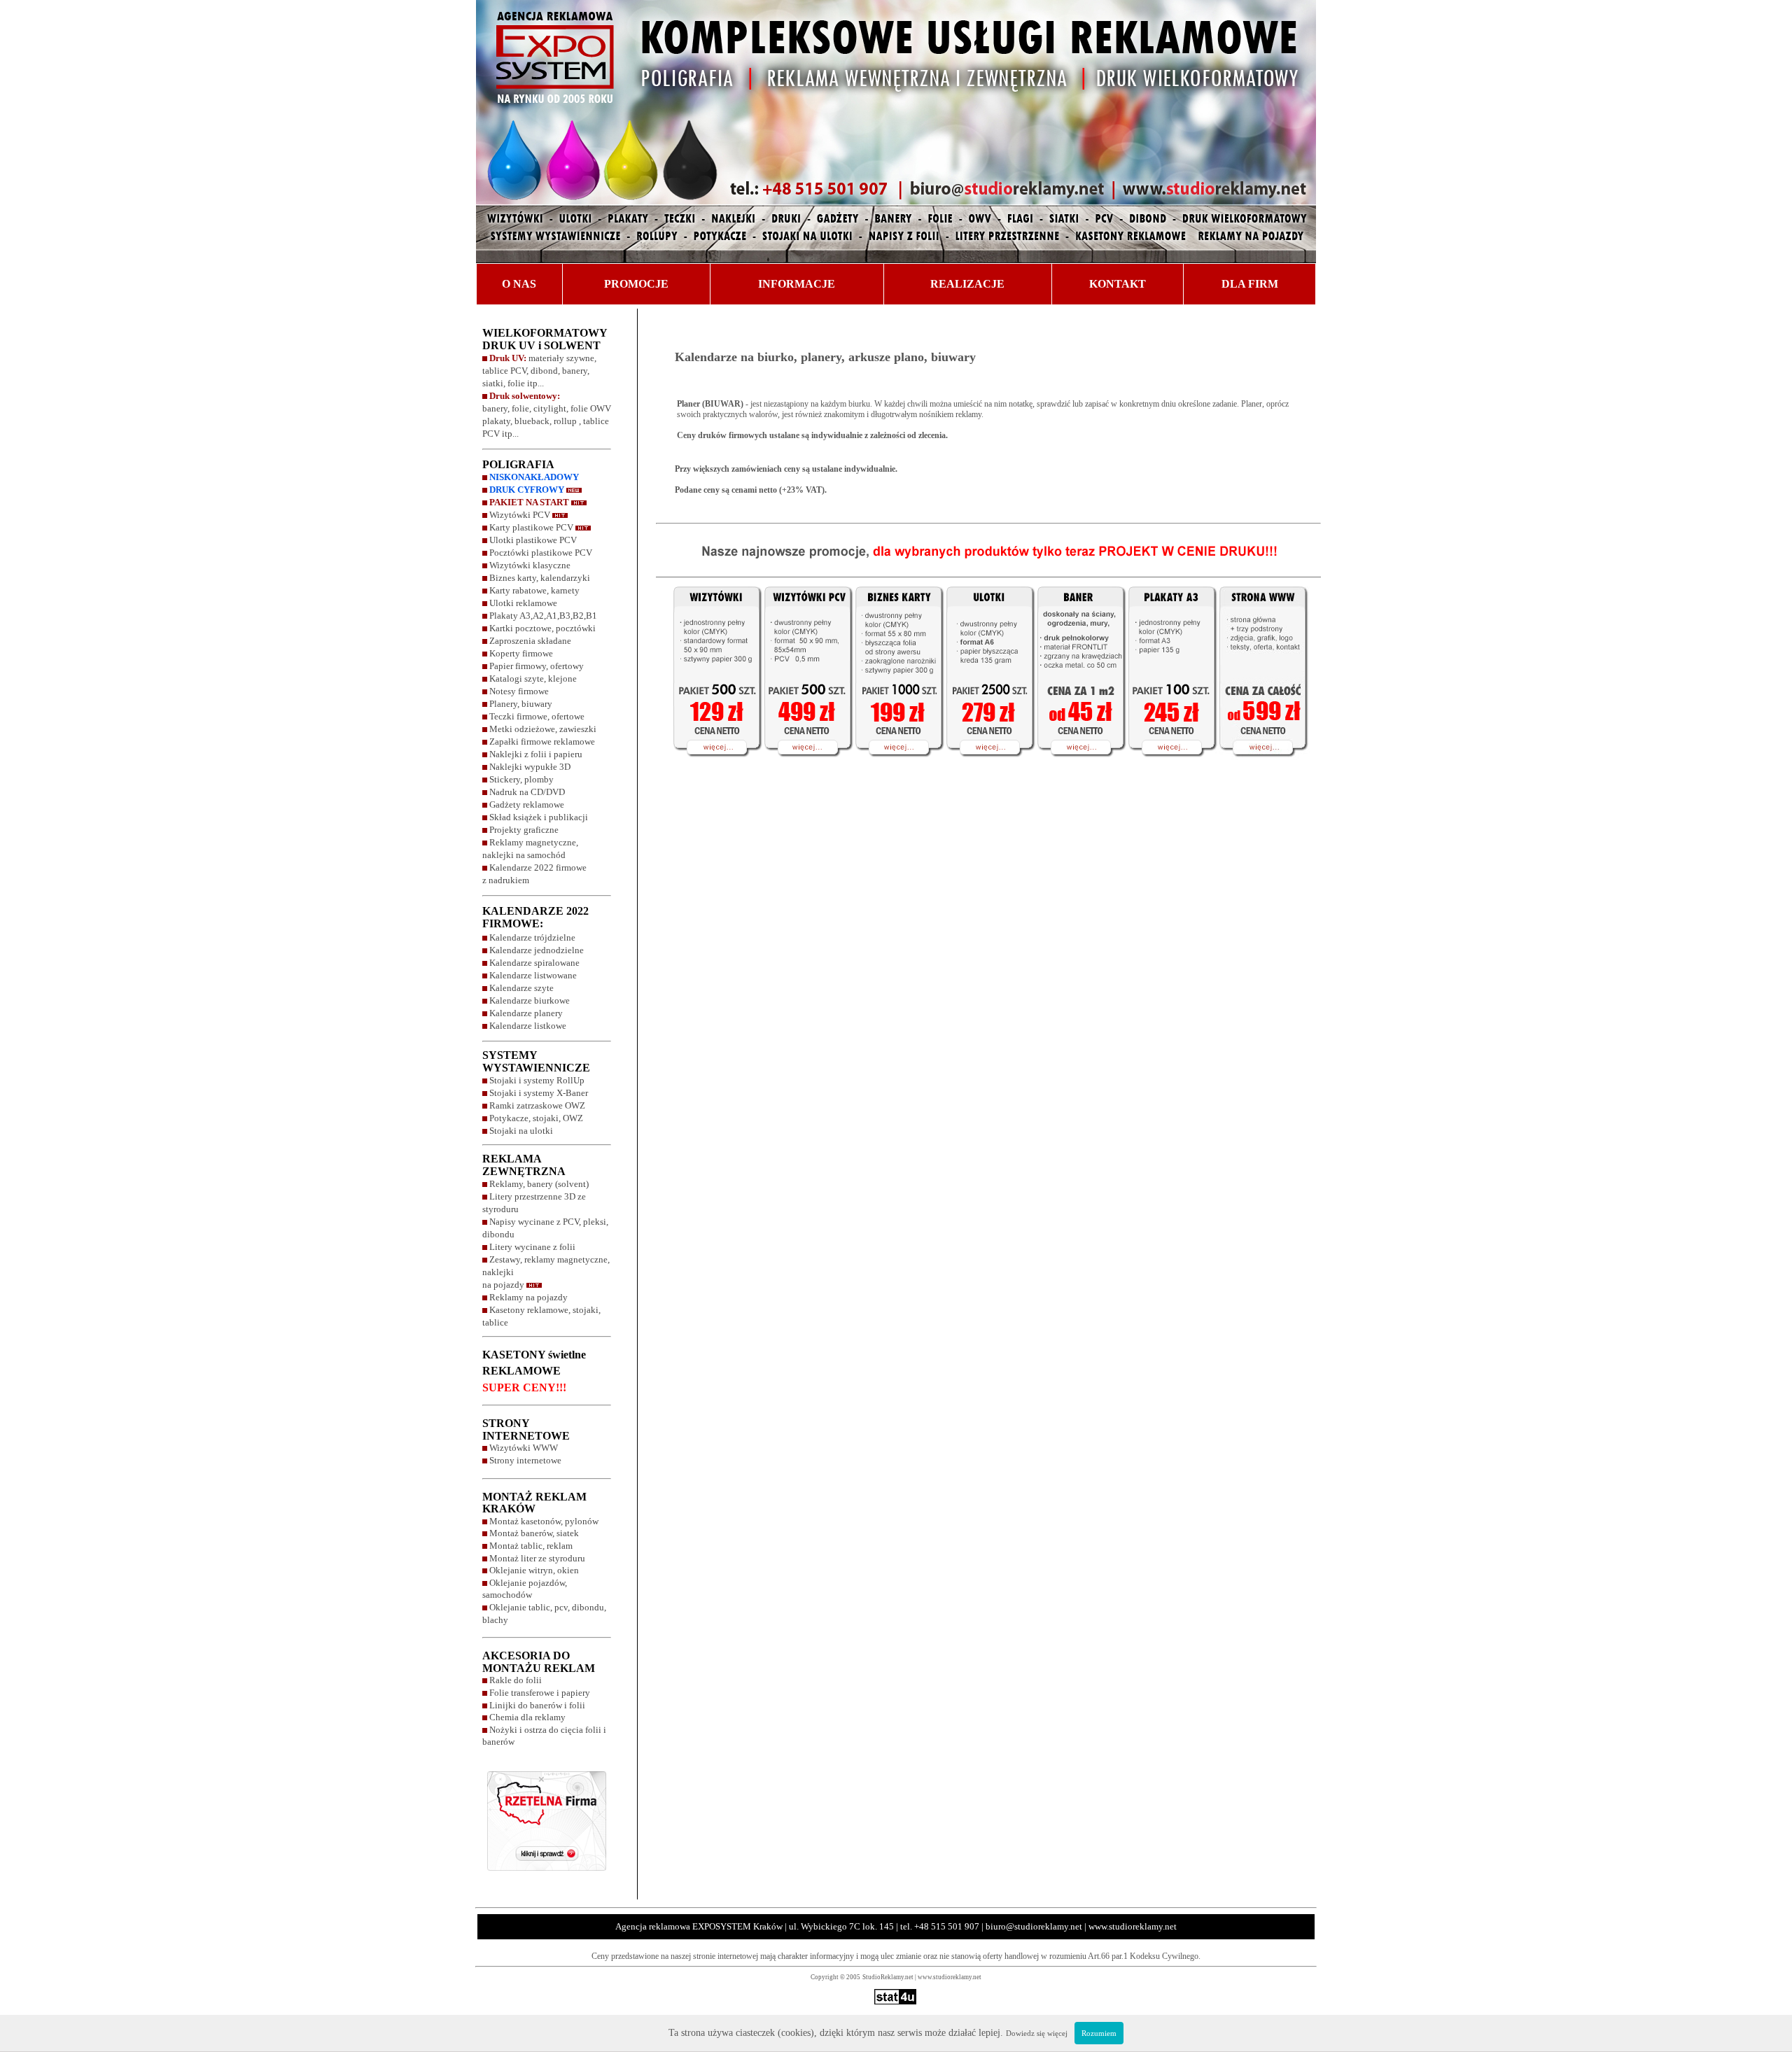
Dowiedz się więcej (1037, 2033)
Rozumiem (1099, 2033)
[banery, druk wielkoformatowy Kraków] (1078, 766)
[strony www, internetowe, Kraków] (1268, 766)
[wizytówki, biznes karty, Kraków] (708, 766)
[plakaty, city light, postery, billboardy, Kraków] (1169, 766)
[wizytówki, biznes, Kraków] (896, 766)
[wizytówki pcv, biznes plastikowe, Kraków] (805, 766)
